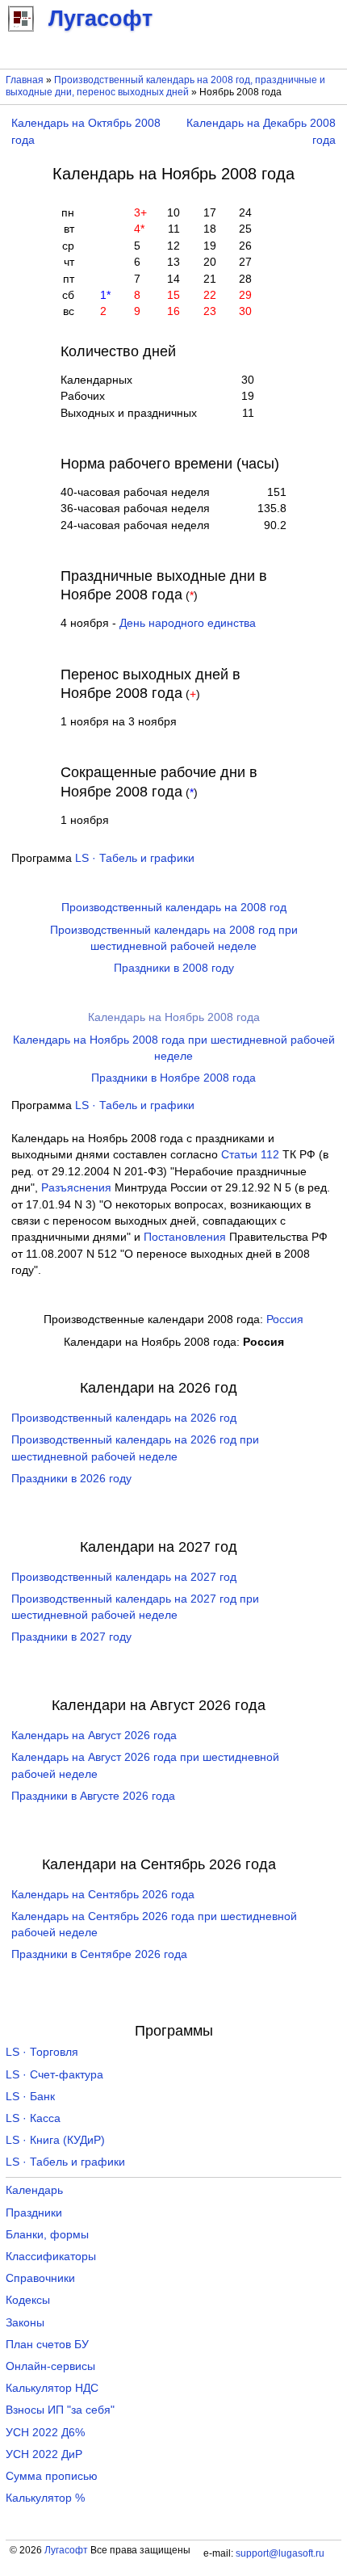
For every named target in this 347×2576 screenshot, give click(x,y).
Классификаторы (51, 2257)
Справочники (40, 2278)
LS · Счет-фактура (54, 2075)
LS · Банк (30, 2097)
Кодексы (28, 2300)
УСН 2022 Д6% (45, 2433)
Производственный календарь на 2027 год (124, 1577)
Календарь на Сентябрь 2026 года (103, 1895)
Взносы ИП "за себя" (60, 2410)
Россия (285, 1320)
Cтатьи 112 (250, 1155)
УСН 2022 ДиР (44, 2454)
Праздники (34, 2213)
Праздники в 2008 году (174, 968)
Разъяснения (76, 1188)
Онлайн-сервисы (50, 2366)
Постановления (185, 1237)
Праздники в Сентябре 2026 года (99, 1954)
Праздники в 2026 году (71, 1479)
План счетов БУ (47, 2345)
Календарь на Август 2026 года (94, 1736)
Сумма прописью (52, 2476)
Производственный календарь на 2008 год (174, 908)
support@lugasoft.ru (280, 2553)
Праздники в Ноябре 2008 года (173, 1078)
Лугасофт (66, 2550)
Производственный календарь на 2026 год (124, 1418)
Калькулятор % (45, 2498)
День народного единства (188, 623)
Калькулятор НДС (52, 2388)
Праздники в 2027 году (71, 1637)
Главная (25, 80)
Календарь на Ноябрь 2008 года (174, 1017)
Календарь (34, 2190)
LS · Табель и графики (135, 858)
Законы (25, 2323)
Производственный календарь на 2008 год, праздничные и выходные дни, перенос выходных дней (165, 86)
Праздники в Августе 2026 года (93, 1796)
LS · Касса (33, 2118)
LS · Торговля (42, 2052)
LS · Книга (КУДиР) (55, 2140)
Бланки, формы (47, 2235)
